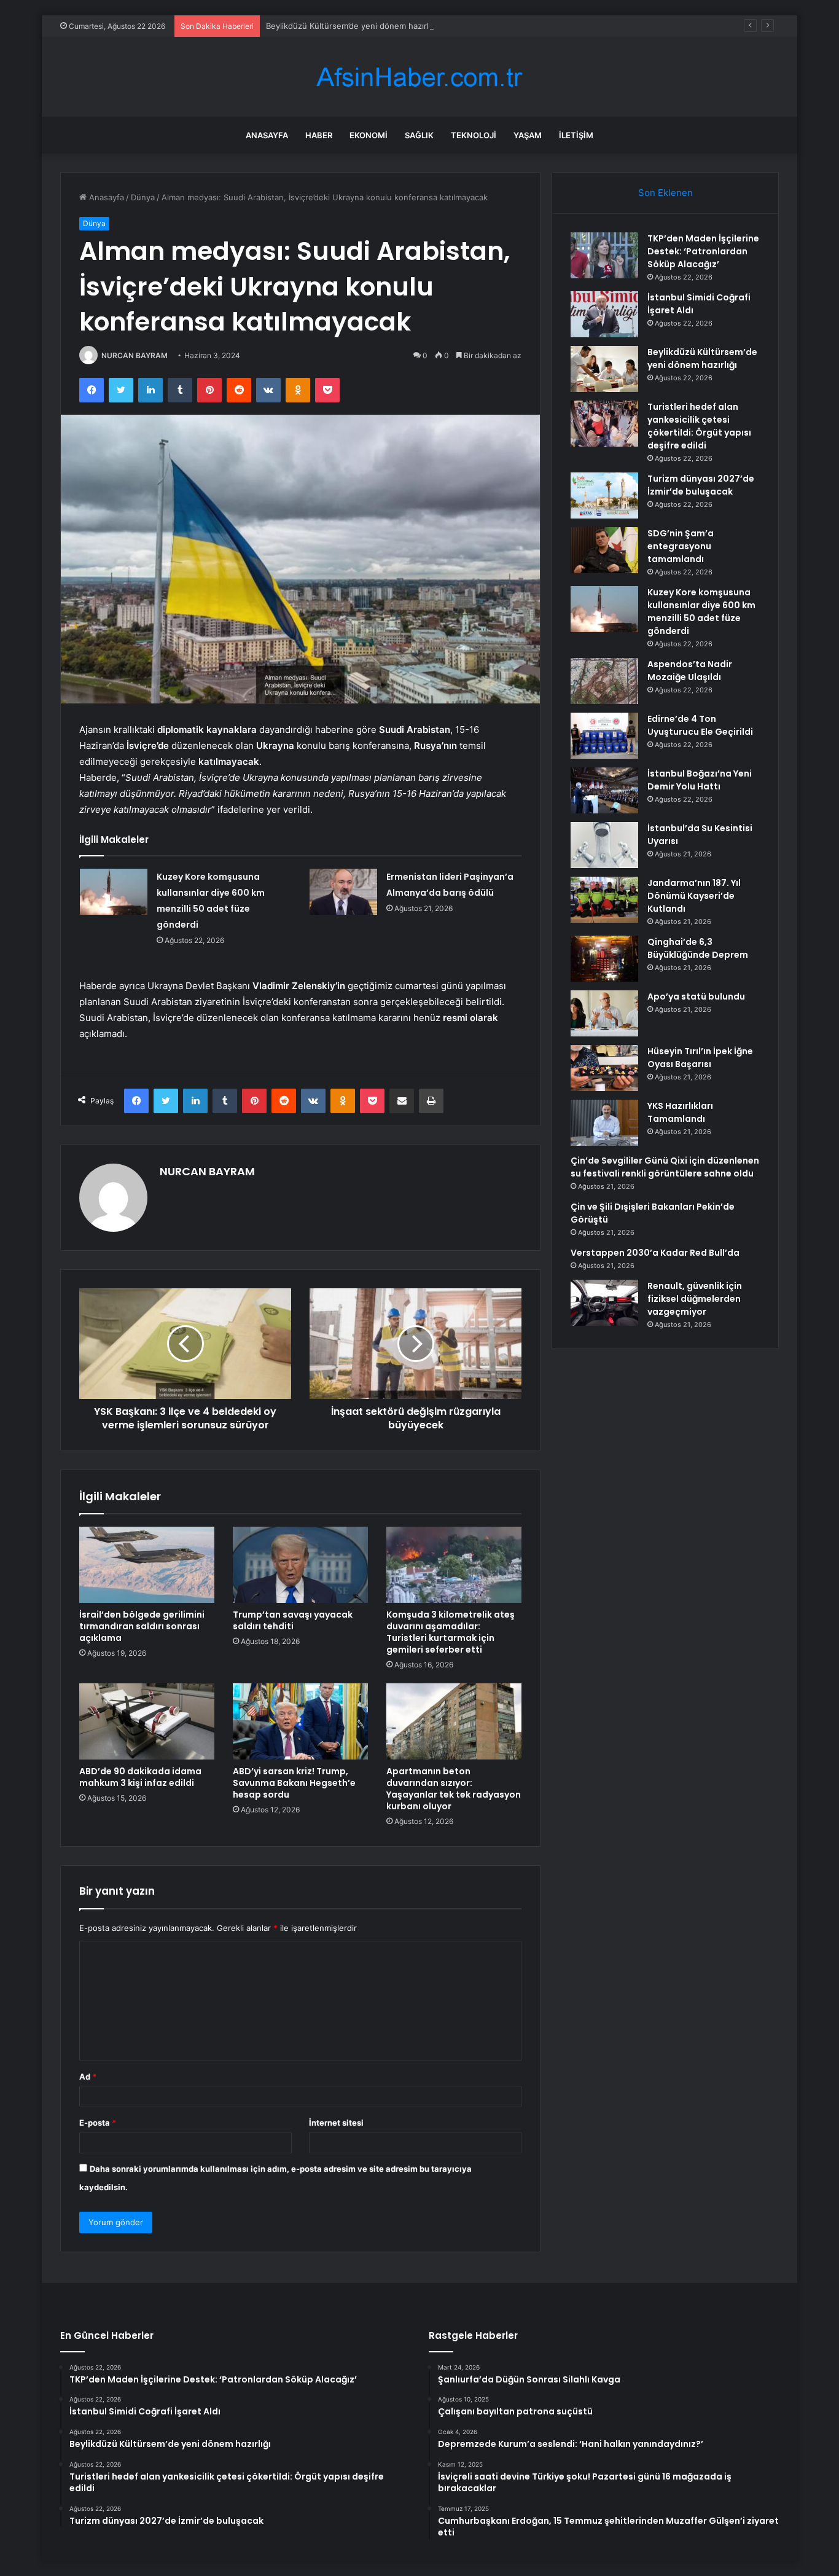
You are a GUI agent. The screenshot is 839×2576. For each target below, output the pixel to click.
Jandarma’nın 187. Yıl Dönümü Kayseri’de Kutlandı (694, 896)
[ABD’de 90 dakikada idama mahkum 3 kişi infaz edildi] (147, 1721)
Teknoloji (474, 135)
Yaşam (528, 135)
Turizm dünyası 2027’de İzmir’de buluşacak (701, 485)
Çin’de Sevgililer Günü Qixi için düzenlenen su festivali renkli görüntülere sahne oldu (665, 1167)
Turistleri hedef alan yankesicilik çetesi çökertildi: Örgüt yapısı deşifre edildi (699, 426)
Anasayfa (267, 135)
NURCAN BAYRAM (135, 355)
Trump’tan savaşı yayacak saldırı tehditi (293, 1620)
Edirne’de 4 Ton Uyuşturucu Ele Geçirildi (700, 725)
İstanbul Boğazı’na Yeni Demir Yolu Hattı (700, 780)
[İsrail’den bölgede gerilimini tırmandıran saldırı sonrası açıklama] (147, 1565)
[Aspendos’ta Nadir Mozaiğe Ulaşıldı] (604, 681)
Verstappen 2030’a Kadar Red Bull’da (655, 1253)
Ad (88, 2077)
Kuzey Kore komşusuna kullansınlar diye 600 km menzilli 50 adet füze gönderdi (701, 612)
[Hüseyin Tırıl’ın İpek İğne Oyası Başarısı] (604, 1068)
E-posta (98, 2123)
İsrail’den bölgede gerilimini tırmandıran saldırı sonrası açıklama (142, 1626)
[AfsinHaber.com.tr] (419, 77)
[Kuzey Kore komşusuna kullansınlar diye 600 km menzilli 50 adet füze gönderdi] (114, 892)
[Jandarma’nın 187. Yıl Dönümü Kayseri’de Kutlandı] (604, 900)
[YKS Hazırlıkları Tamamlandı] (604, 1123)
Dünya (143, 197)
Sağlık (419, 135)
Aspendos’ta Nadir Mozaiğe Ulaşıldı (690, 671)
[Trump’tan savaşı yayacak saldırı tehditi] (300, 1565)
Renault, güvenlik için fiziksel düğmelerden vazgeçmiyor (695, 1299)
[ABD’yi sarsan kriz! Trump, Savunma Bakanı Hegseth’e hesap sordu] (300, 1721)
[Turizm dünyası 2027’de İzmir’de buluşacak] (604, 495)
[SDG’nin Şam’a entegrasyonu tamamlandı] (604, 550)
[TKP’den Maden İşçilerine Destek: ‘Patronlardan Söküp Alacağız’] (604, 255)
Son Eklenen (665, 193)
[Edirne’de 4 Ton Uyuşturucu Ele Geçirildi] (604, 736)
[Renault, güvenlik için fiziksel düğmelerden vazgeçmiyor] (604, 1303)
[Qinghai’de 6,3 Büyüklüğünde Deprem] (604, 959)
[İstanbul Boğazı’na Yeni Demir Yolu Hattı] (604, 790)
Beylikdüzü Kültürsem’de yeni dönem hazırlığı (352, 26)
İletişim (576, 135)
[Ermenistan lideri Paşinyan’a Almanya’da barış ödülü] (343, 892)
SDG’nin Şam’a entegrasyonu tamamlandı (681, 546)
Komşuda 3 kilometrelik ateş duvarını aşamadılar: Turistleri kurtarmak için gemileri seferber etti (451, 1632)
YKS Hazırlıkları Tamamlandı (680, 1112)
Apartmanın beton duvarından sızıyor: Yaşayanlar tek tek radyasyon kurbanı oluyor (454, 1789)
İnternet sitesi (336, 2123)
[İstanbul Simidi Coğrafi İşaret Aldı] (604, 314)
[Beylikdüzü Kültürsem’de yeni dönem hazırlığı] (604, 369)
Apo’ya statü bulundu (696, 996)
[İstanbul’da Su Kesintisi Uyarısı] (604, 845)
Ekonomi (369, 135)
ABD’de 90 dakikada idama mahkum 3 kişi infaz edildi (140, 1777)
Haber (319, 135)
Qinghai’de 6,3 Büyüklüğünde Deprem (698, 948)
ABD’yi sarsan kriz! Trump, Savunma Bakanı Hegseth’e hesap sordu (294, 1783)
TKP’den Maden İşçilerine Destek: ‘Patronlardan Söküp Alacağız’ (703, 251)
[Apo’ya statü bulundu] (604, 1013)
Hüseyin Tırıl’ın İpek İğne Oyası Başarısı (700, 1058)
